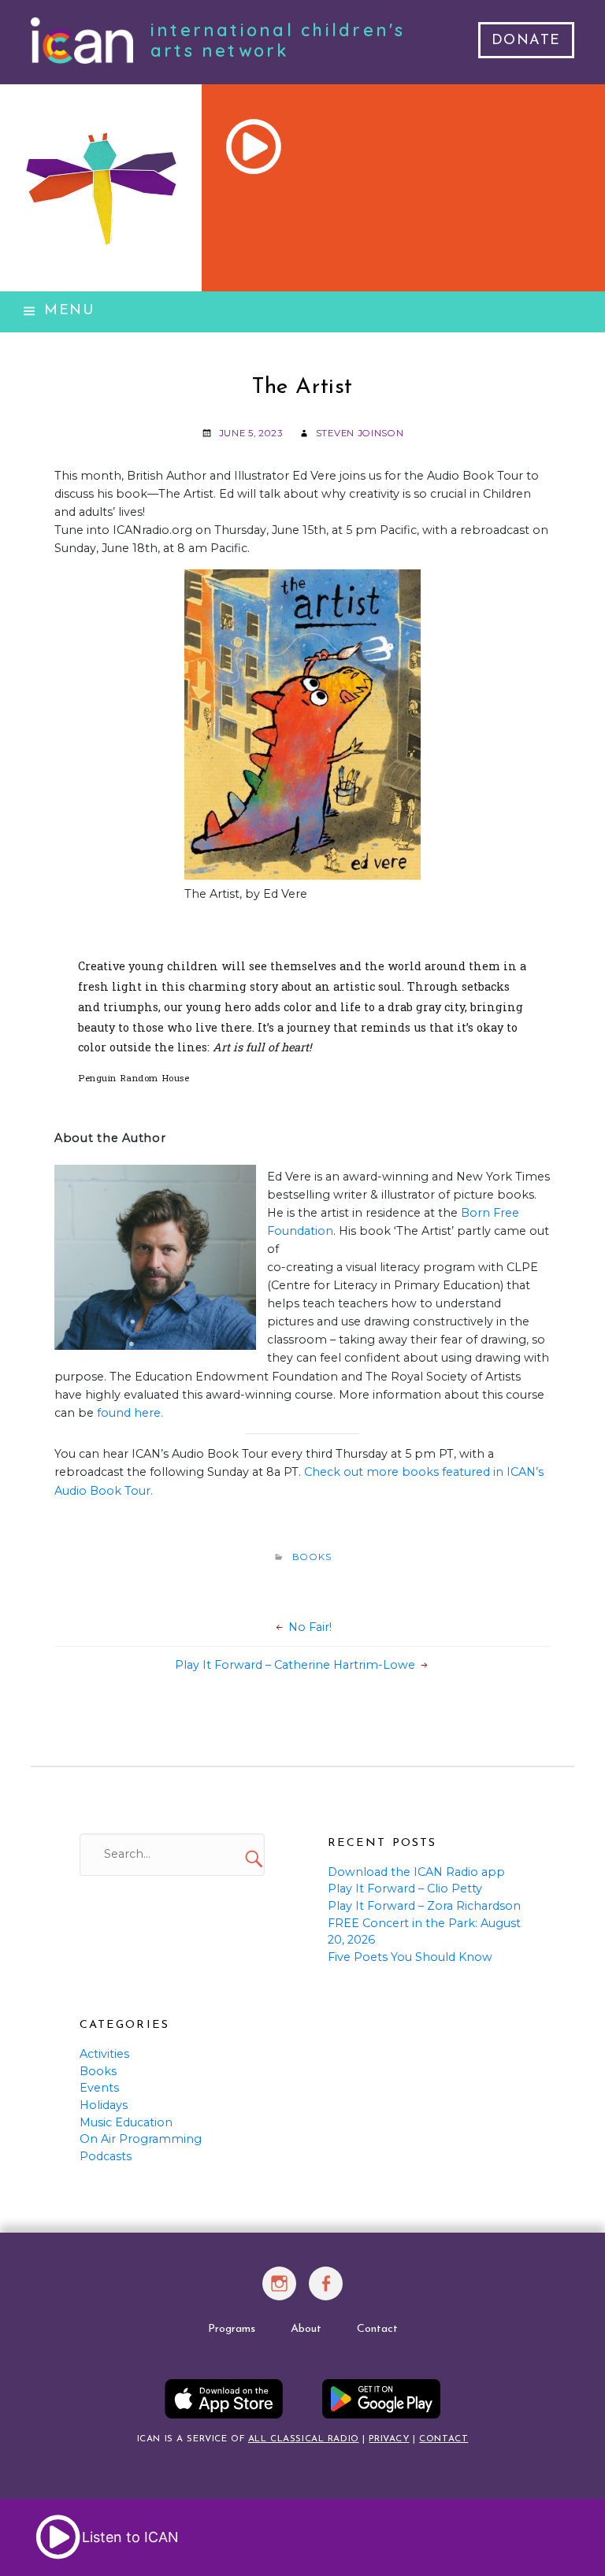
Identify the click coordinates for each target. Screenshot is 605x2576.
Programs (232, 2329)
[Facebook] (327, 2292)
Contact (377, 2329)
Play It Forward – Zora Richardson (424, 1906)
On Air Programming (141, 2139)
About (306, 2329)
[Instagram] (279, 2292)
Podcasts (106, 2156)
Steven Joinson (360, 433)
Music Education (126, 2122)
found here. (130, 1413)
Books (312, 1557)
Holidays (104, 2105)
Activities (104, 2054)
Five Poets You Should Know (410, 1957)
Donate (526, 41)
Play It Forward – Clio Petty (405, 1888)
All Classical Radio (304, 2439)
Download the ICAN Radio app (416, 1872)
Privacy (389, 2439)
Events (99, 2088)
